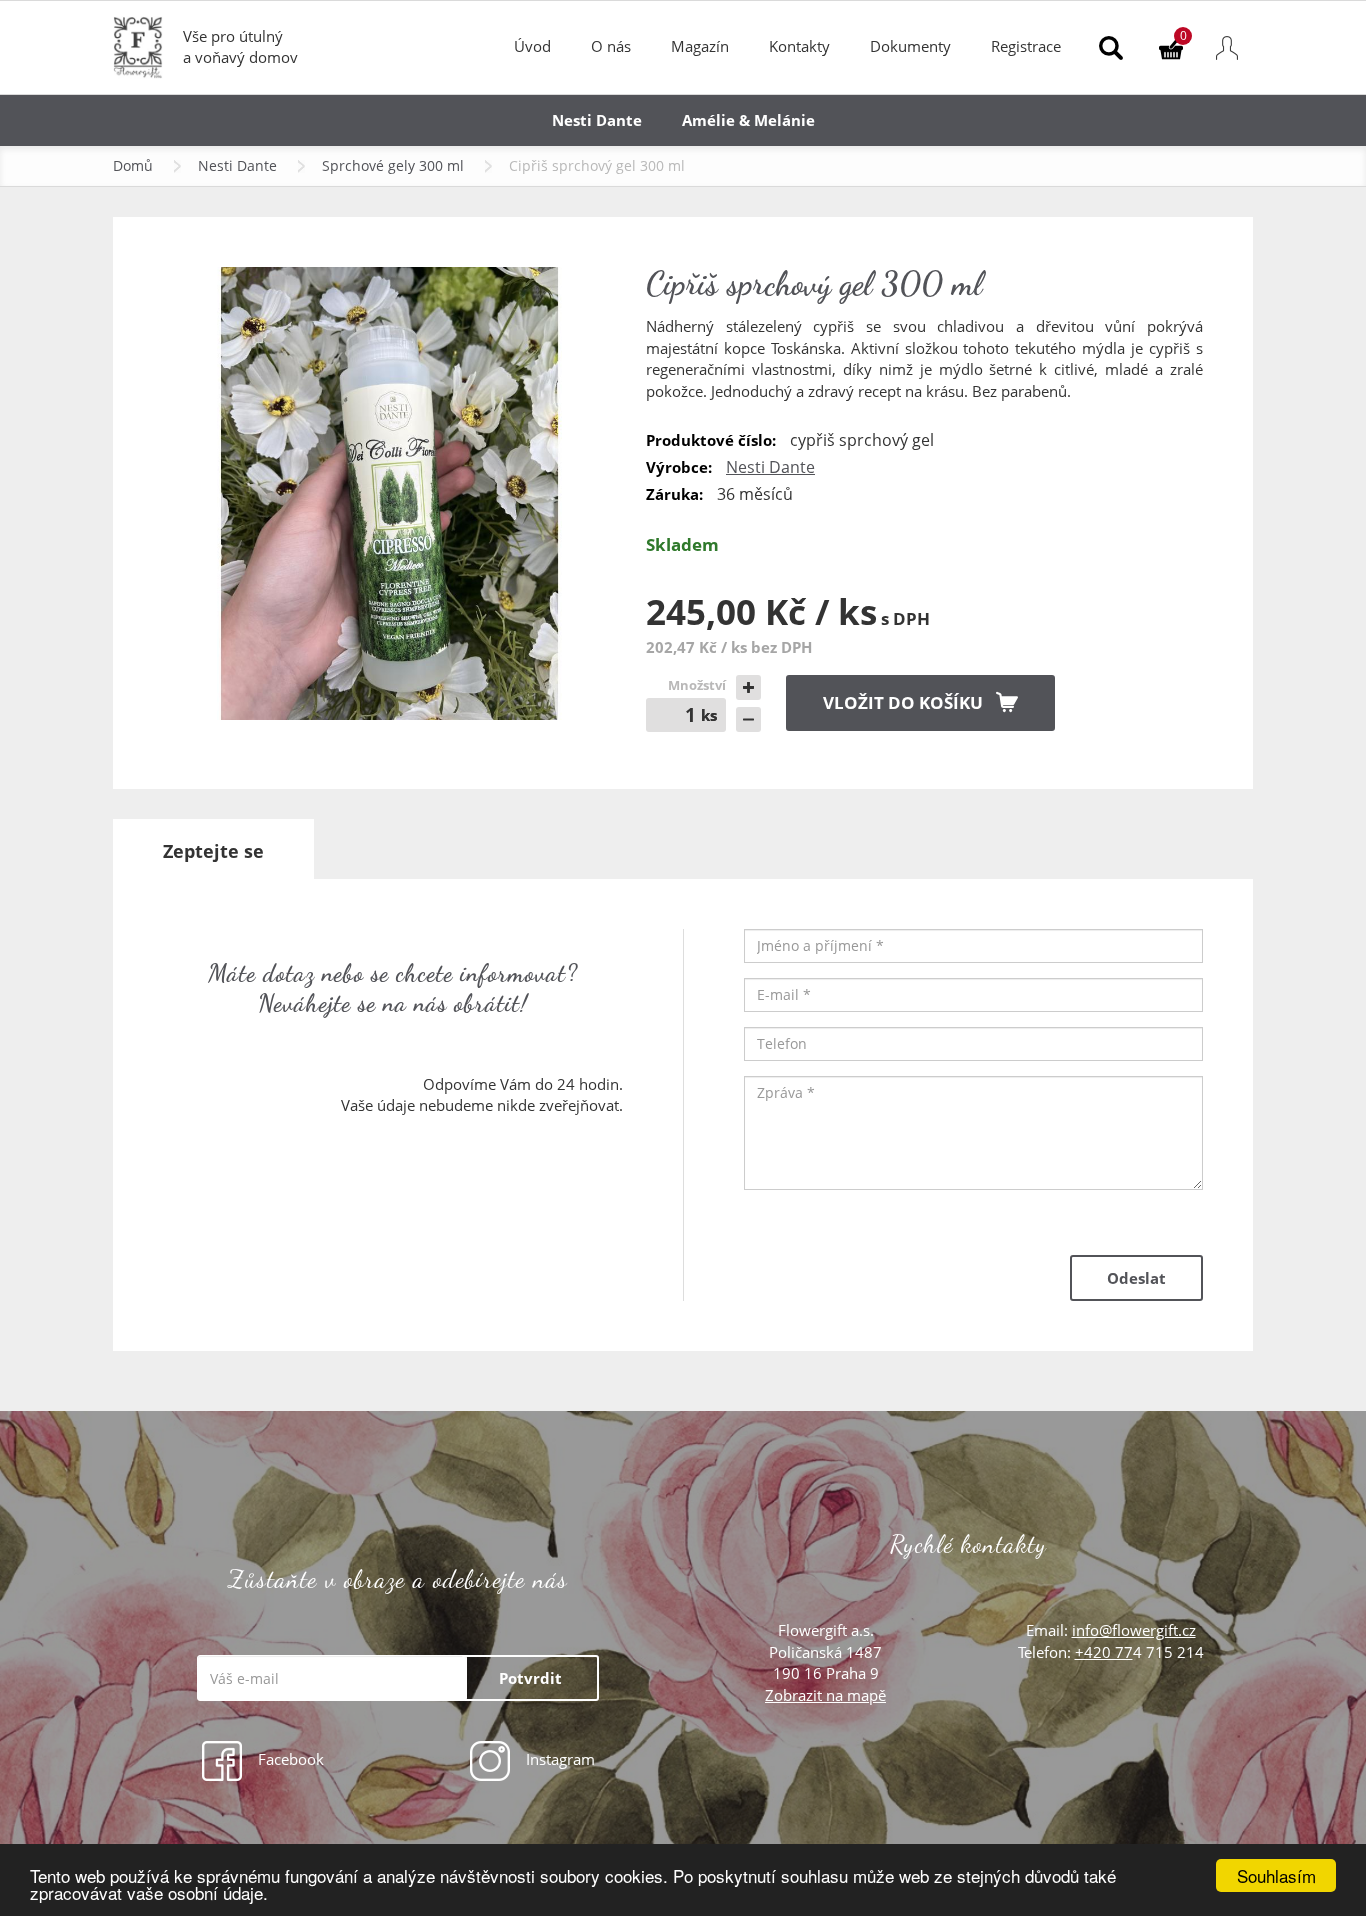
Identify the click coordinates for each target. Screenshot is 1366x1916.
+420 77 (1104, 1652)
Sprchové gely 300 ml (393, 165)
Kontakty (799, 46)
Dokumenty (910, 46)
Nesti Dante (237, 165)
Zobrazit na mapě (825, 1695)
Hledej (1111, 47)
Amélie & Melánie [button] (748, 120)
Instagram (558, 1759)
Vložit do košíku (903, 702)
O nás (611, 46)
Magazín (700, 46)
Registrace (1026, 46)
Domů (133, 165)
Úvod (532, 46)
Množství (697, 685)
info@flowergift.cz (1134, 1630)
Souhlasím (1276, 1875)
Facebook (289, 1759)
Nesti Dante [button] (597, 120)
